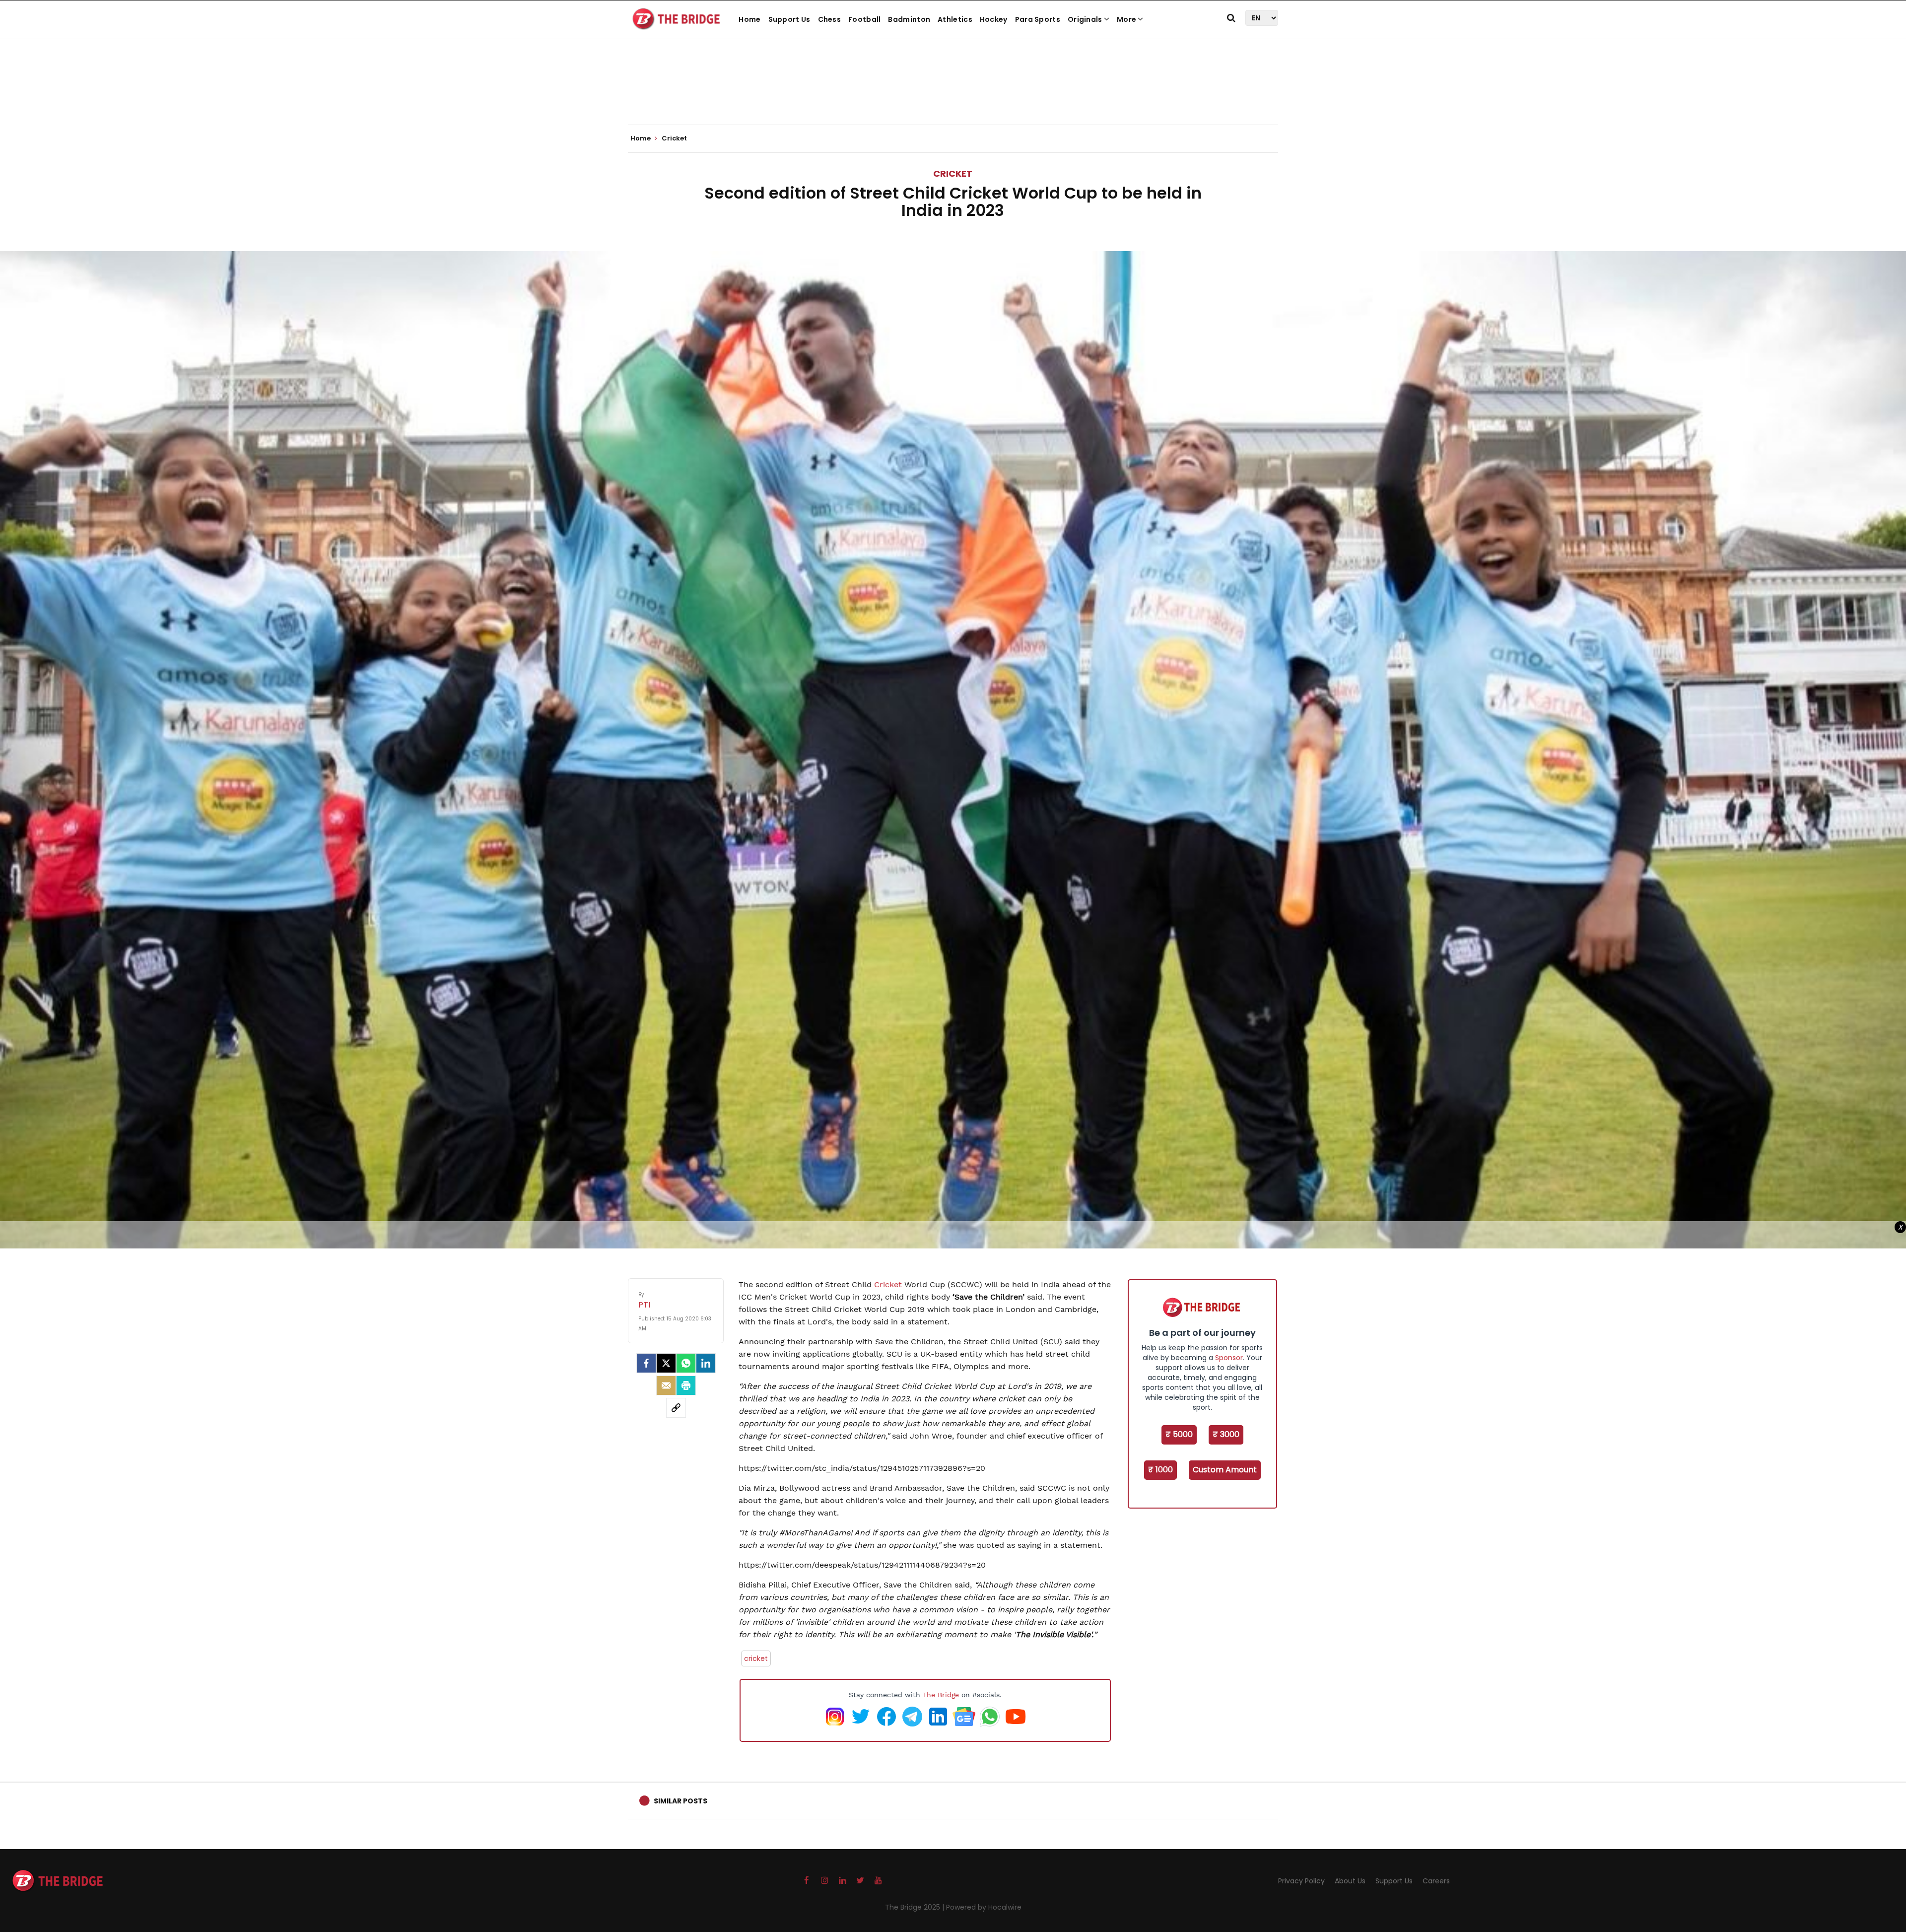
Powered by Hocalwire (984, 1907)
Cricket (953, 173)
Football (864, 19)
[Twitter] (666, 1363)
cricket (756, 1658)
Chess (830, 19)
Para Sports (1038, 19)
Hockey (994, 19)
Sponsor (1229, 1358)
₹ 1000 (1160, 1470)
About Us (1350, 1881)
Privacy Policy (1301, 1881)
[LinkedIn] (706, 1363)
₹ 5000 (1179, 1434)
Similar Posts (681, 1801)
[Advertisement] (953, 94)
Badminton (909, 19)
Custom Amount (1225, 1470)
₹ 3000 (1226, 1434)
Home (749, 19)
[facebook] (646, 1363)
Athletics (955, 19)
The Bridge (941, 1695)
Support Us (789, 19)
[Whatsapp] (686, 1363)
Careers (1436, 1881)
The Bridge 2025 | (916, 1907)
